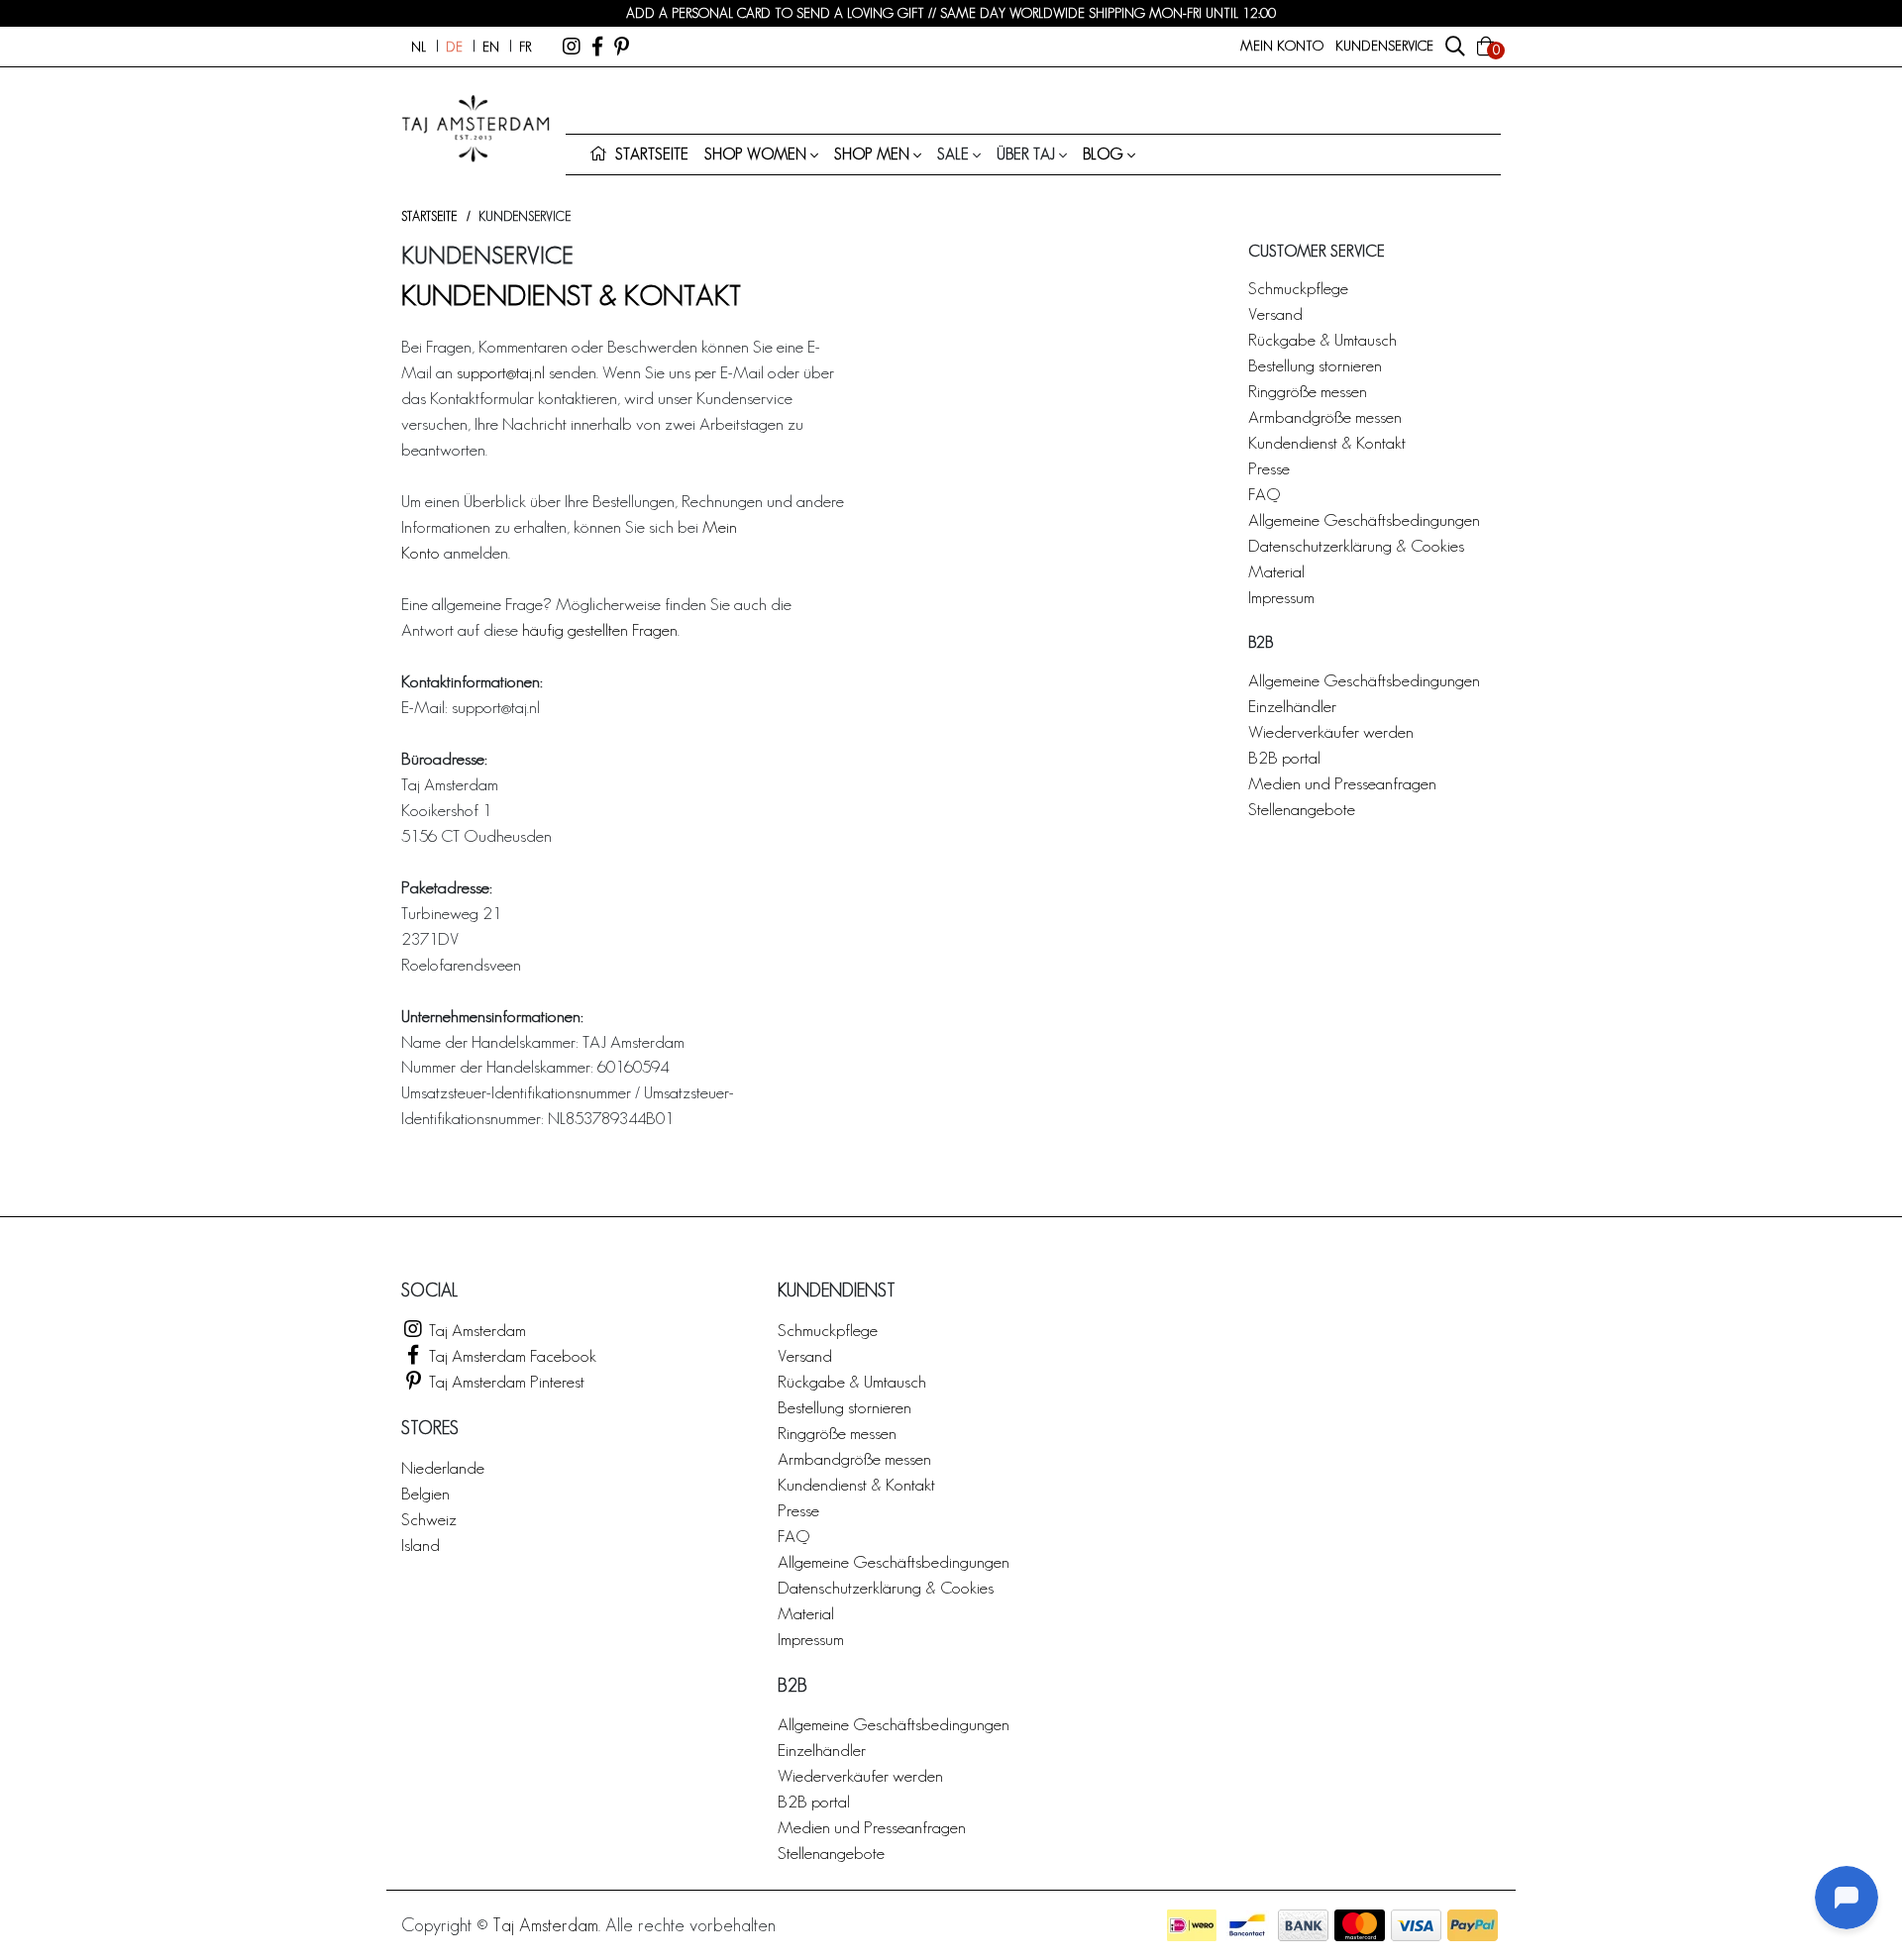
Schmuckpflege (1298, 288)
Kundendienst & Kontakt (1327, 442)
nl (419, 47)
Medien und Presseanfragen (1342, 783)
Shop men (872, 154)
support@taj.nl (501, 372)
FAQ (1264, 494)
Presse (1269, 468)
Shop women (755, 154)
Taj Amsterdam (475, 1330)
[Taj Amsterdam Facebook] (597, 47)
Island (421, 1545)
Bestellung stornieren (1315, 365)
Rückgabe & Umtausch (1322, 339)
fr (525, 47)
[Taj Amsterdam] (572, 47)
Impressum (1281, 597)
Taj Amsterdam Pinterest (505, 1381)
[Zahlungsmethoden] (1192, 1925)
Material (1276, 571)
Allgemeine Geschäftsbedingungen (1364, 519)
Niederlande (443, 1467)
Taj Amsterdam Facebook (511, 1355)
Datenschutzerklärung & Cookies (1356, 545)
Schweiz (429, 1519)
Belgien (425, 1493)
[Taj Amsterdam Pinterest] (622, 47)
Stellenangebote (1302, 809)
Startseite (429, 216)
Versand (1275, 313)
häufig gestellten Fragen (600, 629)
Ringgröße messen (1308, 391)
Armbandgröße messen (1325, 416)
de (454, 47)
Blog (1103, 154)
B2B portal (1284, 757)
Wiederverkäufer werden (1331, 731)
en (491, 47)
